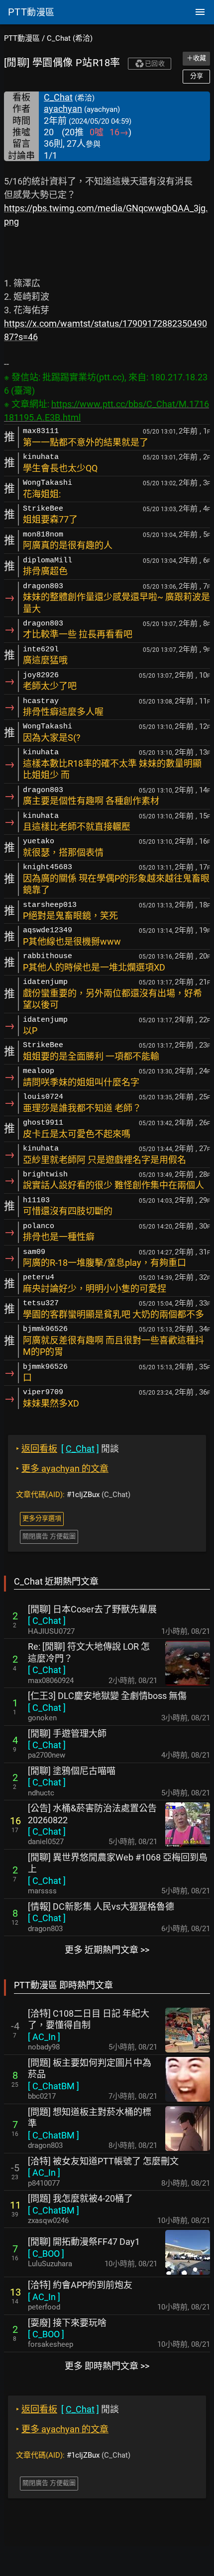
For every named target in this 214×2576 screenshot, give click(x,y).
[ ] (47, 1621)
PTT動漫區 (22, 38)
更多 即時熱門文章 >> (107, 2366)
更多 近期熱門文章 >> (107, 1950)
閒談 (67, 1449)
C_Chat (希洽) (70, 38)
